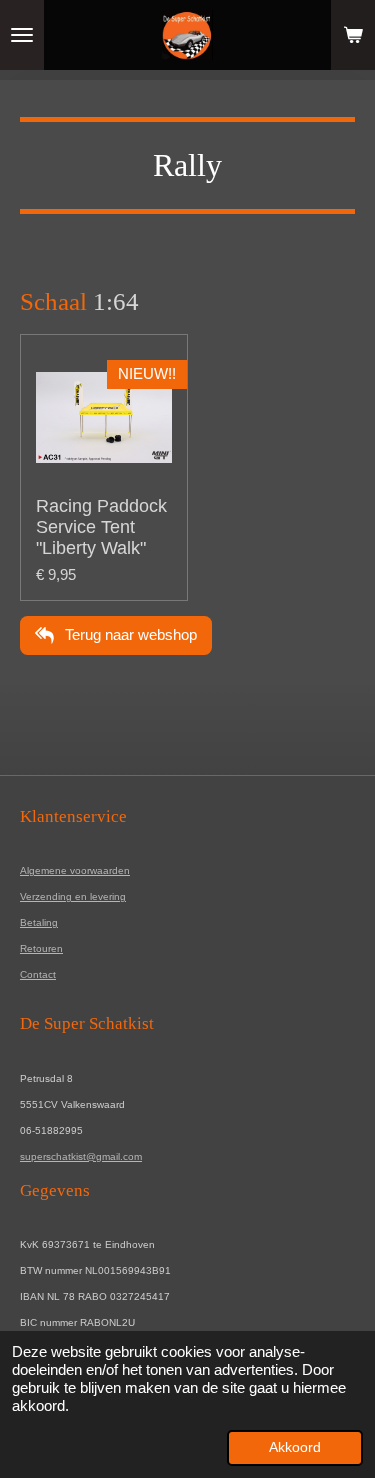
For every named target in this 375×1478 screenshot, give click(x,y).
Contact (38, 974)
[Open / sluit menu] (22, 35)
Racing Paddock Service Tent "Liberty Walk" (101, 527)
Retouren (41, 948)
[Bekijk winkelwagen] (353, 35)
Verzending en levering (73, 896)
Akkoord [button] (295, 1447)
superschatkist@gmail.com (81, 1156)
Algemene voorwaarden (75, 870)
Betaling (39, 922)
